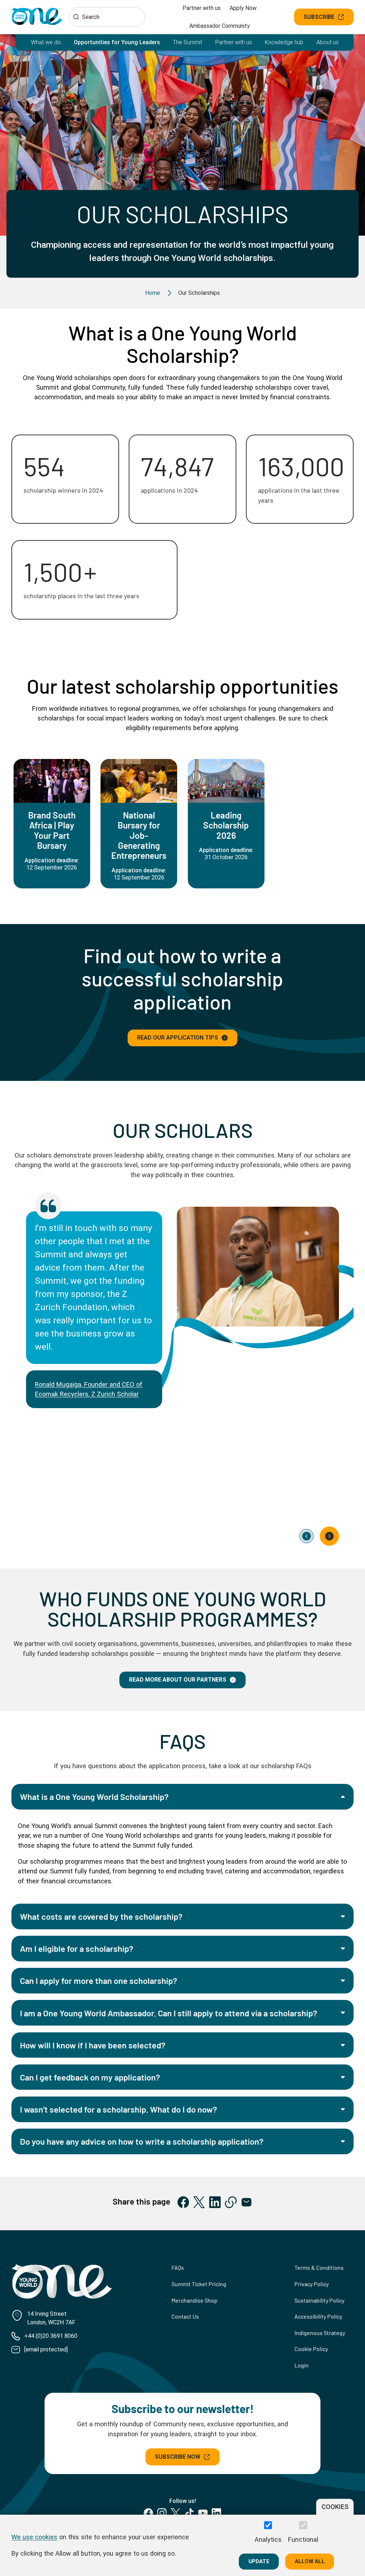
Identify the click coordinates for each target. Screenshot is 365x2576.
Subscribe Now (178, 2457)
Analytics (268, 2539)
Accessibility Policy (318, 2316)
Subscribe (319, 17)
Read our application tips (178, 1038)
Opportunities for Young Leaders (117, 42)
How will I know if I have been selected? (93, 2045)
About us (328, 42)
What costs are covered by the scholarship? (101, 1916)
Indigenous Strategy (320, 2333)
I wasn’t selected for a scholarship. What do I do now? (119, 2109)
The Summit (187, 42)
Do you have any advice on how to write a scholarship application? (142, 2141)
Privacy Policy (312, 2284)
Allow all (310, 2561)
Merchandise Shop (194, 2300)
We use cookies (34, 2537)
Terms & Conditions (319, 2267)
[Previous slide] (307, 1536)
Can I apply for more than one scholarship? (99, 1980)
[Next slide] (329, 1536)
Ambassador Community (220, 26)
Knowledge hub (284, 42)
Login (302, 2365)
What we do (46, 42)
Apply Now (243, 8)
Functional (303, 2539)
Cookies (335, 2507)
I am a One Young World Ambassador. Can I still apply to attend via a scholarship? (169, 2013)
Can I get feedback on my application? (90, 2077)
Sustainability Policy (319, 2300)
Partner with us (202, 8)
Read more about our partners (178, 1680)
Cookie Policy (311, 2349)
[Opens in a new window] (183, 2202)
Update (259, 2561)
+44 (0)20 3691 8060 (51, 2336)
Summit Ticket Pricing (199, 2284)
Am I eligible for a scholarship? (77, 1948)
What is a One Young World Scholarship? (94, 1797)
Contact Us (185, 2316)
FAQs (178, 2267)
